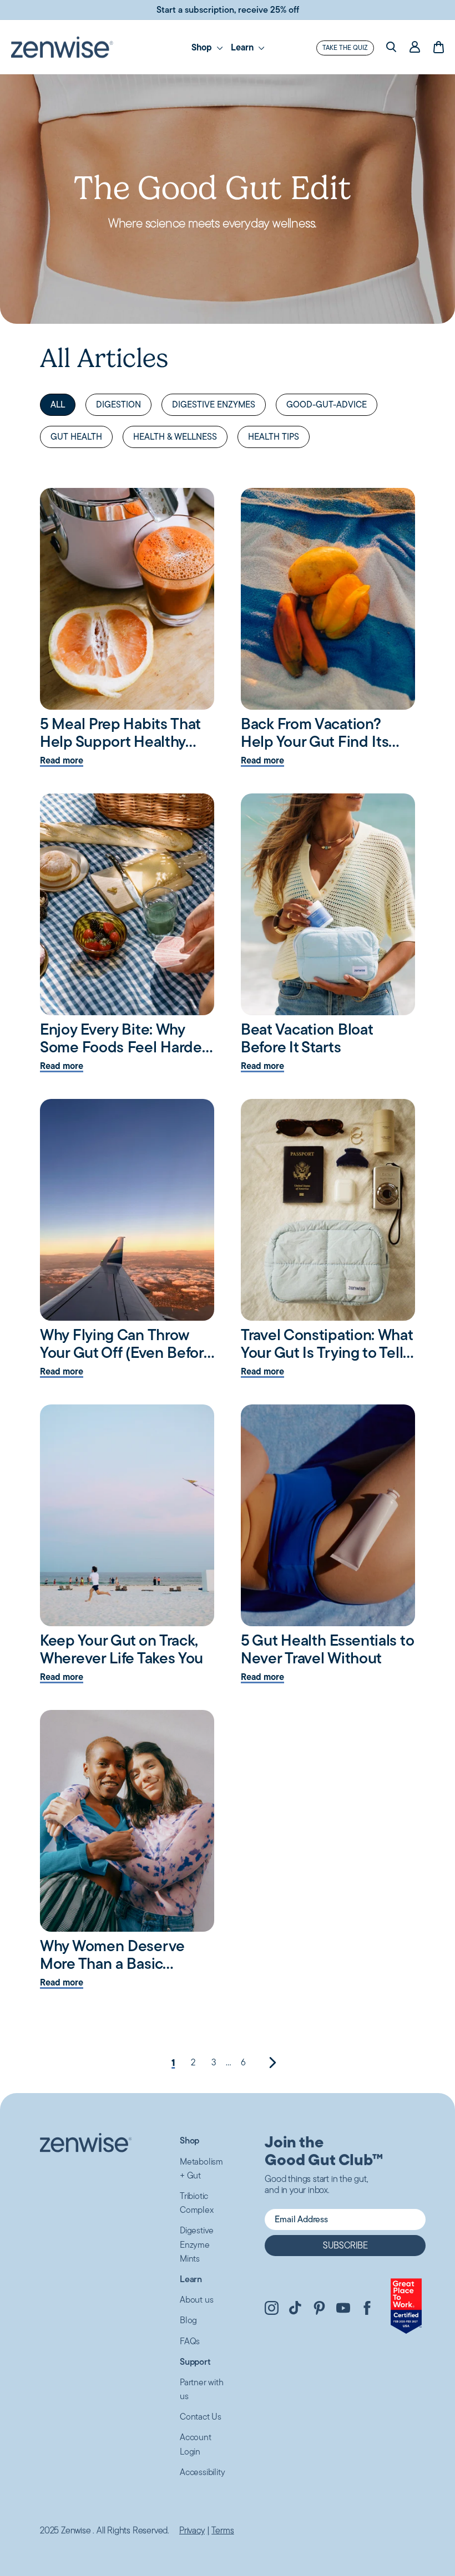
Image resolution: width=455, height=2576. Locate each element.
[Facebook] (367, 2310)
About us (196, 2300)
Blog (188, 2320)
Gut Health (76, 437)
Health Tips (274, 437)
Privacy (192, 2531)
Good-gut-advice (327, 404)
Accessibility (202, 2472)
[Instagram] (272, 2310)
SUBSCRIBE (345, 2245)
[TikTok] (295, 2310)
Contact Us (201, 2417)
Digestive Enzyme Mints (197, 2244)
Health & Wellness (175, 437)
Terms (223, 2531)
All (58, 404)
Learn (243, 47)
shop (203, 47)
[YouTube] (343, 2310)
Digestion (118, 404)
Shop (189, 2140)
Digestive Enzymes (214, 404)
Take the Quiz (345, 47)
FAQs (190, 2341)
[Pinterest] (319, 2310)
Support (195, 2362)
